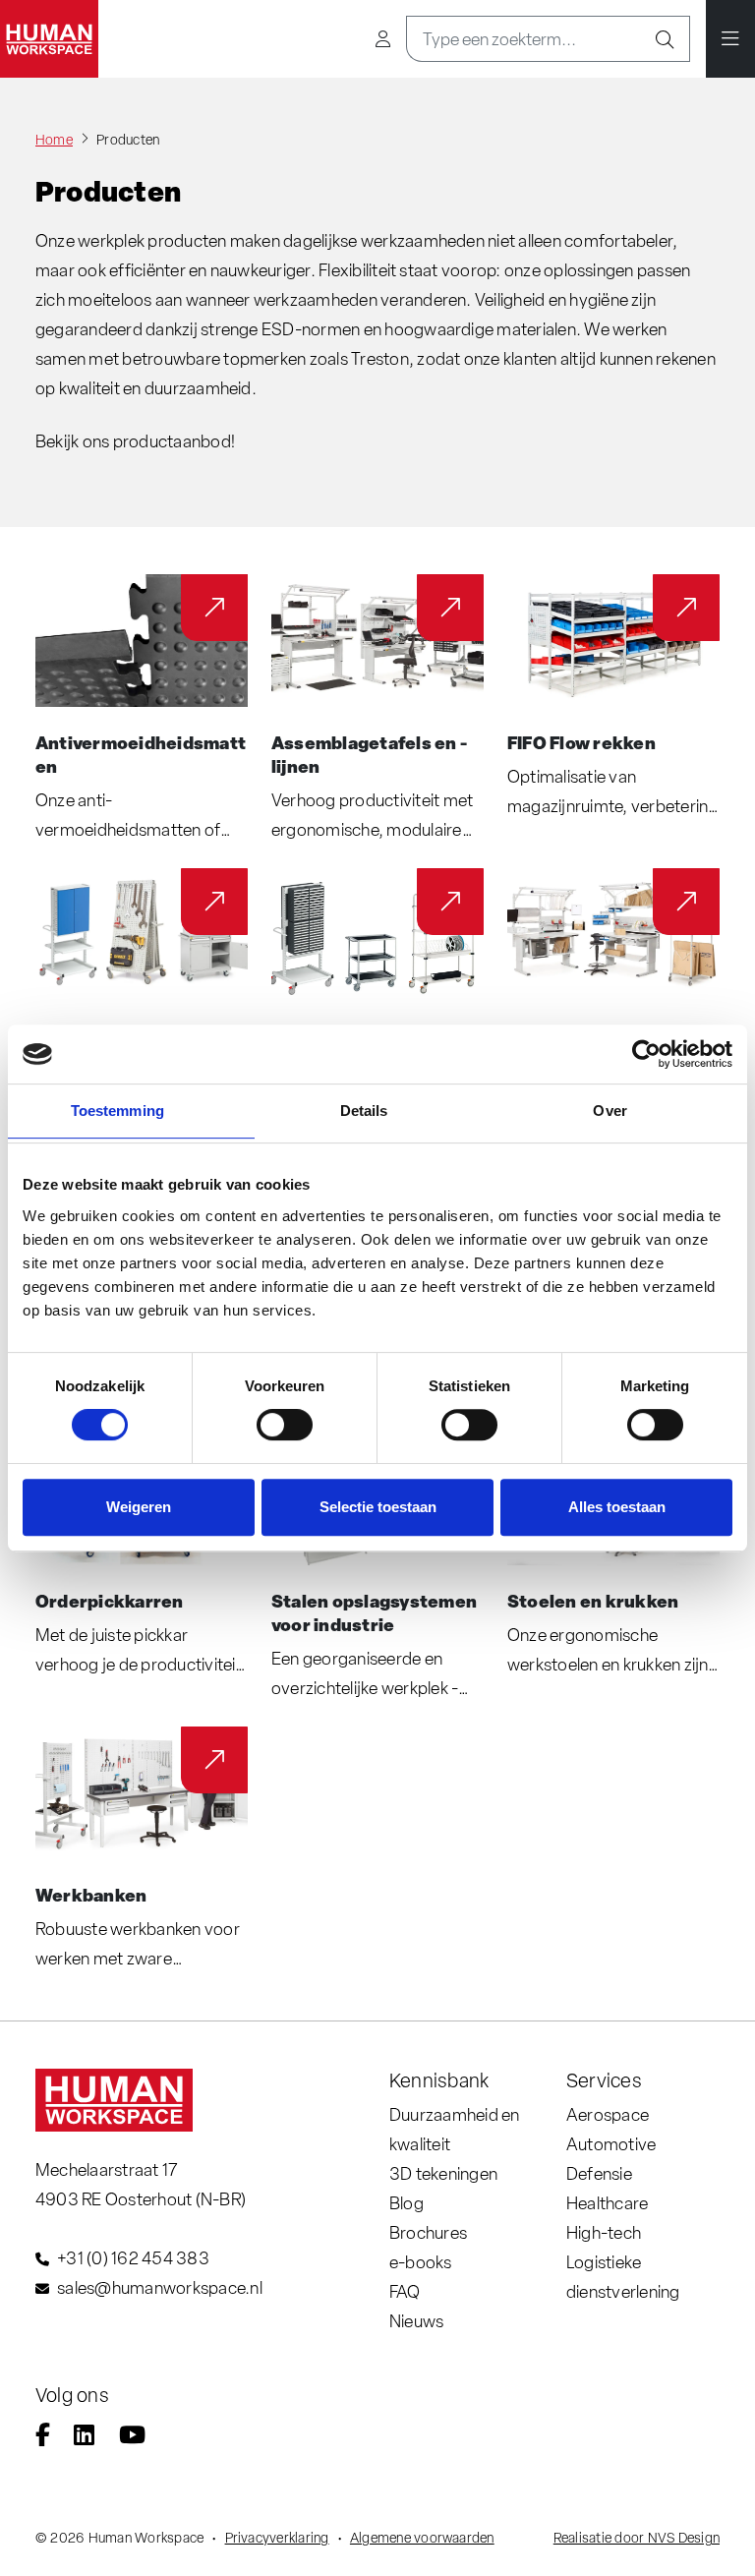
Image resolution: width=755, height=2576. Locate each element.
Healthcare (607, 2203)
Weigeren (139, 1507)
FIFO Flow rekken (581, 742)
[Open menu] (730, 39)
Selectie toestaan (378, 1507)
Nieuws (416, 2321)
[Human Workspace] (49, 39)
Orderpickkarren (110, 1601)
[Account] (383, 39)
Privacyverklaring (277, 2538)
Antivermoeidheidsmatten (141, 754)
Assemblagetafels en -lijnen (369, 754)
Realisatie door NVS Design (637, 2538)
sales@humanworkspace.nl (160, 2287)
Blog (407, 2203)
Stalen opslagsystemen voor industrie (374, 1612)
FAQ (405, 2291)
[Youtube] (132, 2437)
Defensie (599, 2173)
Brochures (428, 2232)
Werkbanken (91, 1895)
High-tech (604, 2232)
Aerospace (608, 2114)
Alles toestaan (617, 1507)
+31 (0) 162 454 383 (133, 2258)
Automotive (611, 2144)
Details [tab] (364, 1111)
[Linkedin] (84, 2437)
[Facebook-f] (43, 2437)
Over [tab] (610, 1111)
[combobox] (523, 39)
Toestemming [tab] (117, 1111)
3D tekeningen (443, 2173)
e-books (421, 2262)
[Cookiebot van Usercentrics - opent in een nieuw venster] (646, 1054)
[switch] (285, 1425)
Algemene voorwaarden (422, 2538)
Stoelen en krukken (593, 1601)
